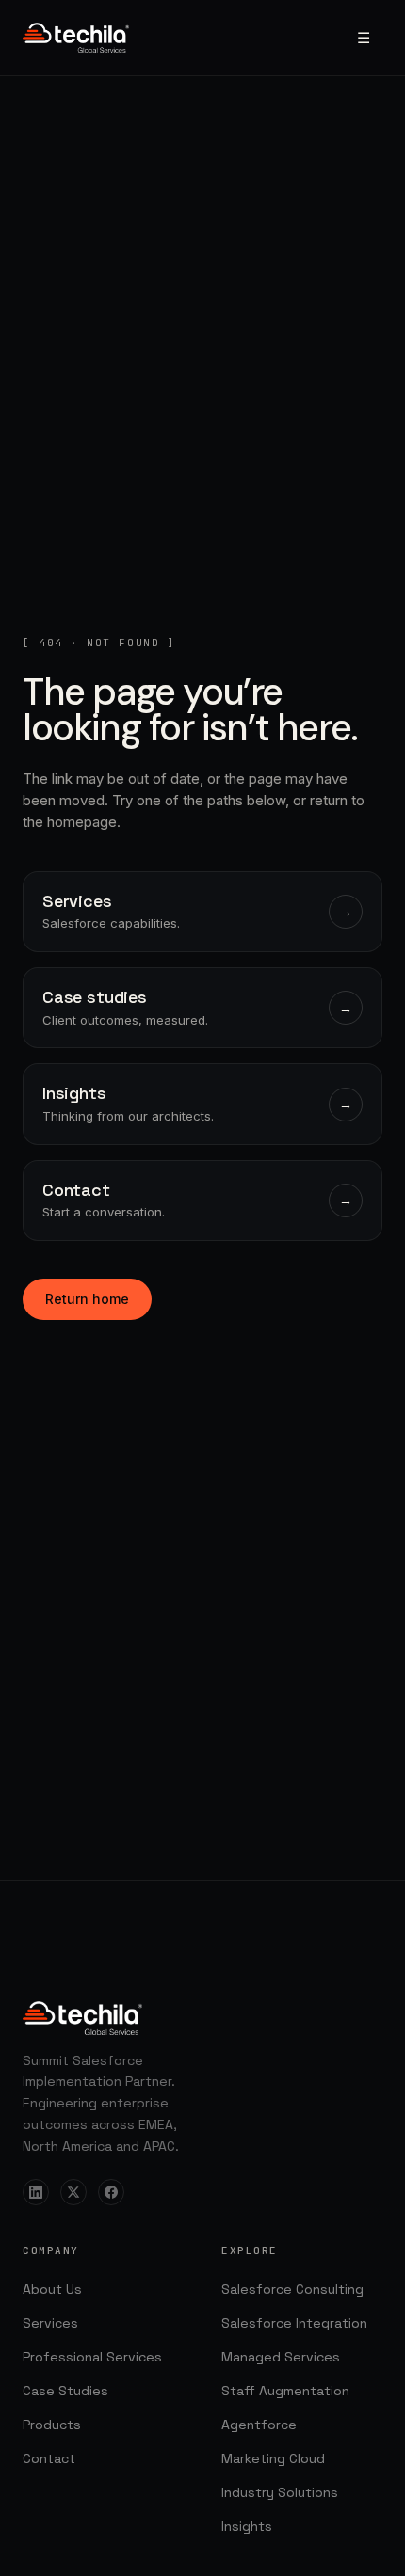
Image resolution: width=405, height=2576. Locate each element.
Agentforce (259, 2425)
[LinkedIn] (36, 2192)
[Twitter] (73, 2192)
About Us (52, 2289)
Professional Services (92, 2357)
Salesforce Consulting (292, 2289)
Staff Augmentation (285, 2391)
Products (52, 2425)
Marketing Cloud (273, 2458)
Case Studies (65, 2391)
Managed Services (281, 2357)
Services (50, 2323)
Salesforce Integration (294, 2323)
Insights (247, 2526)
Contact (49, 2458)
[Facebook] (111, 2192)
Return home (87, 1299)
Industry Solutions (280, 2492)
